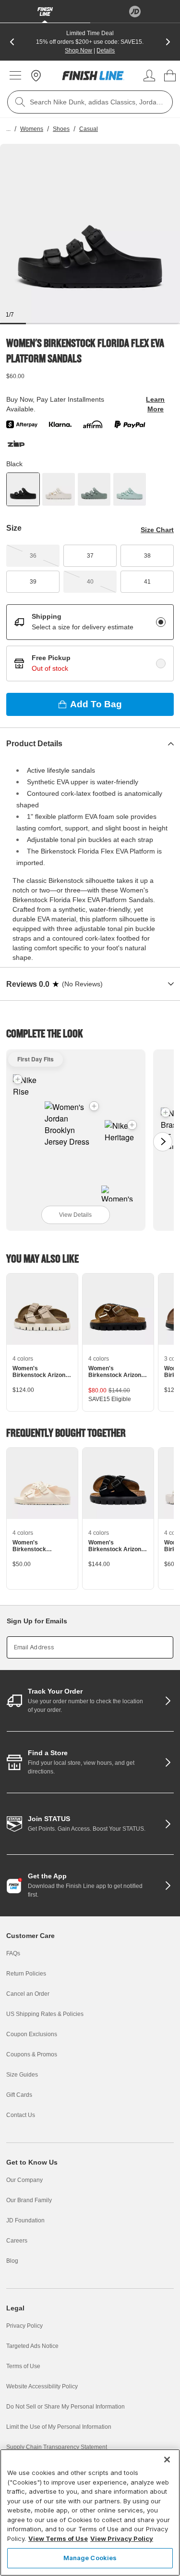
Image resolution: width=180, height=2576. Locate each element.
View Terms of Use (58, 2538)
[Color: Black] (23, 489)
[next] (168, 42)
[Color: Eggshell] (59, 489)
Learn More (155, 404)
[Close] (167, 2460)
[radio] (161, 622)
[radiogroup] (90, 643)
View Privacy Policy (122, 2538)
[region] (90, 2512)
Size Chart (157, 530)
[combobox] (90, 102)
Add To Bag (96, 704)
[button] (94, 1106)
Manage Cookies (90, 2558)
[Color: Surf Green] (130, 489)
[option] (90, 234)
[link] (93, 76)
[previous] (12, 42)
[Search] (20, 102)
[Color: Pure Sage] (94, 489)
